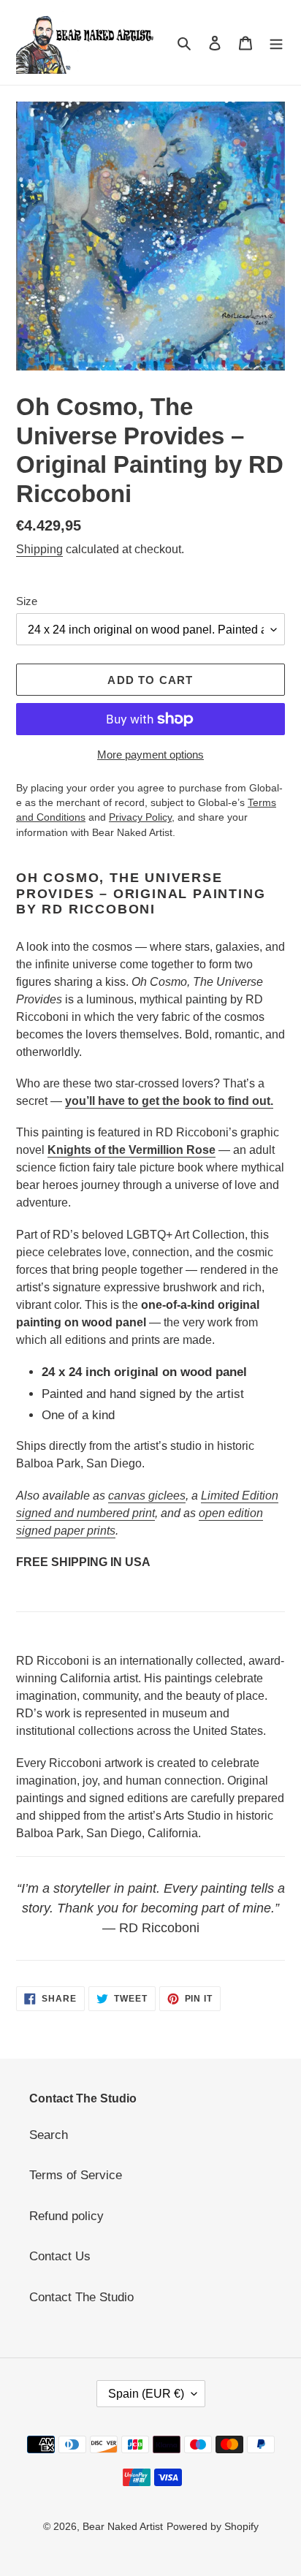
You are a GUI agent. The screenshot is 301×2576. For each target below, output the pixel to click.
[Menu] (276, 42)
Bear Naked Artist (123, 2526)
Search (49, 2135)
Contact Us (60, 2256)
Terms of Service (76, 2175)
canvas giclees (147, 1496)
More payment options (150, 755)
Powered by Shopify (213, 2526)
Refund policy (66, 2216)
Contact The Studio (81, 2297)
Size (27, 601)
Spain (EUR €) (146, 2394)
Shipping (39, 549)
